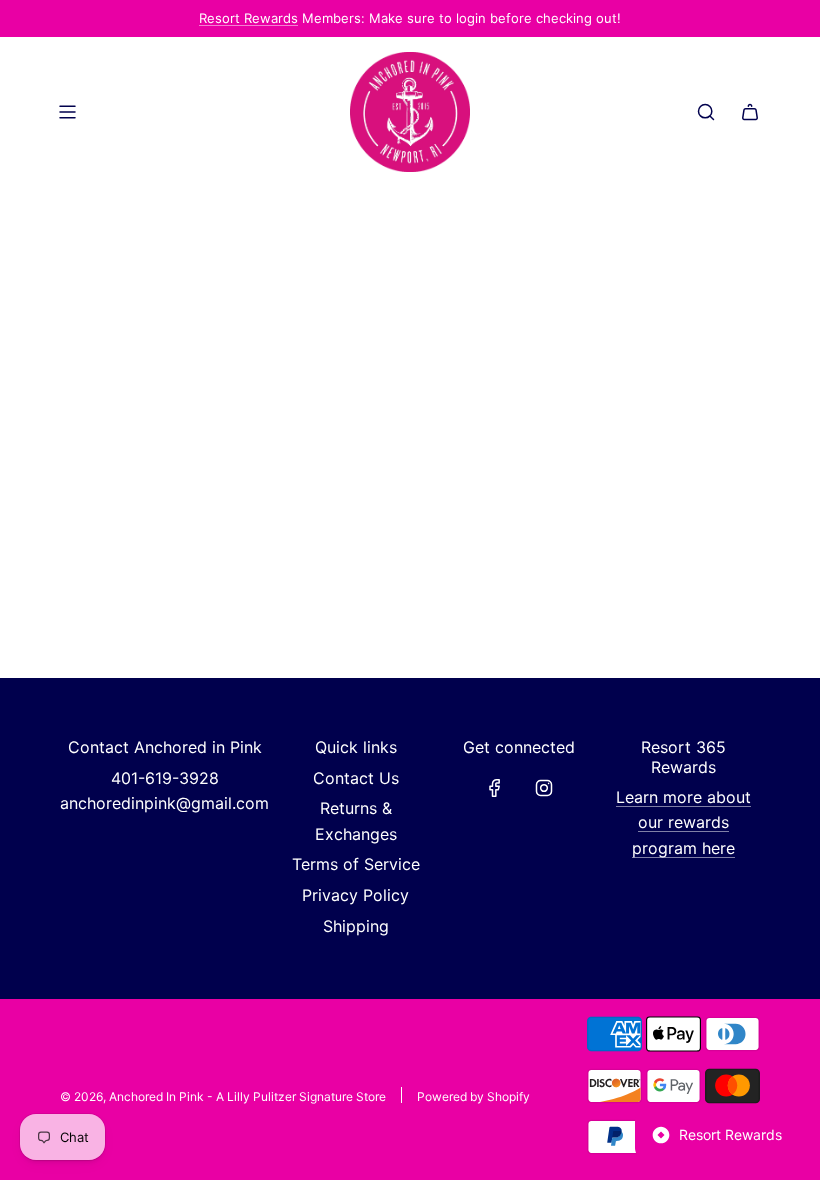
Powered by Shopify (473, 1096)
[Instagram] (544, 788)
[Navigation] (67, 112)
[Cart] (750, 112)
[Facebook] (495, 788)
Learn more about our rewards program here (683, 822)
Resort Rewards (248, 18)
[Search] (706, 112)
